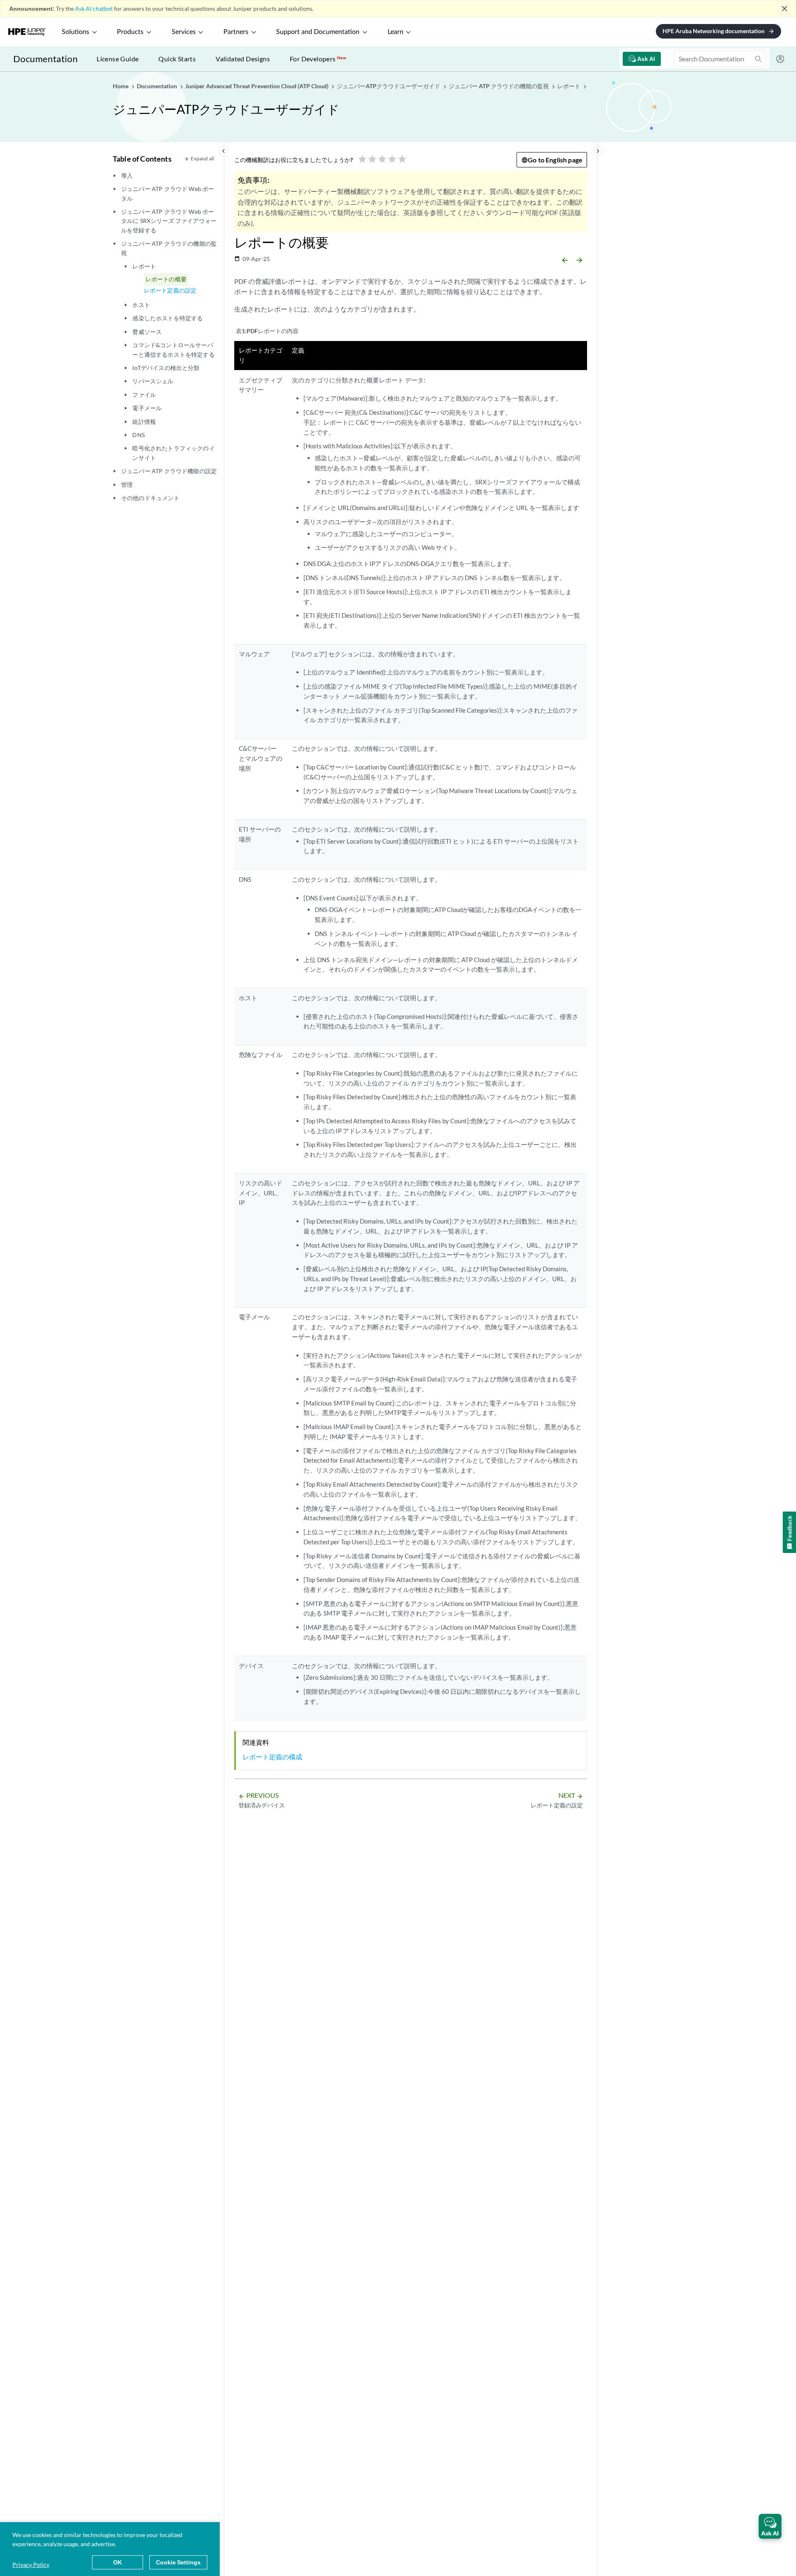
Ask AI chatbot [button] (94, 8)
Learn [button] (396, 32)
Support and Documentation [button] (318, 32)
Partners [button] (236, 32)
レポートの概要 (166, 279)
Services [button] (184, 32)
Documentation (45, 59)
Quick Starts (177, 59)
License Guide (118, 59)
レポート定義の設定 (170, 290)
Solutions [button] (75, 32)
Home (121, 86)
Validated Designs (243, 59)
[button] (770, 2526)
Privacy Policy (31, 2565)
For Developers (318, 59)
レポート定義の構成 (272, 1757)
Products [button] (130, 32)
